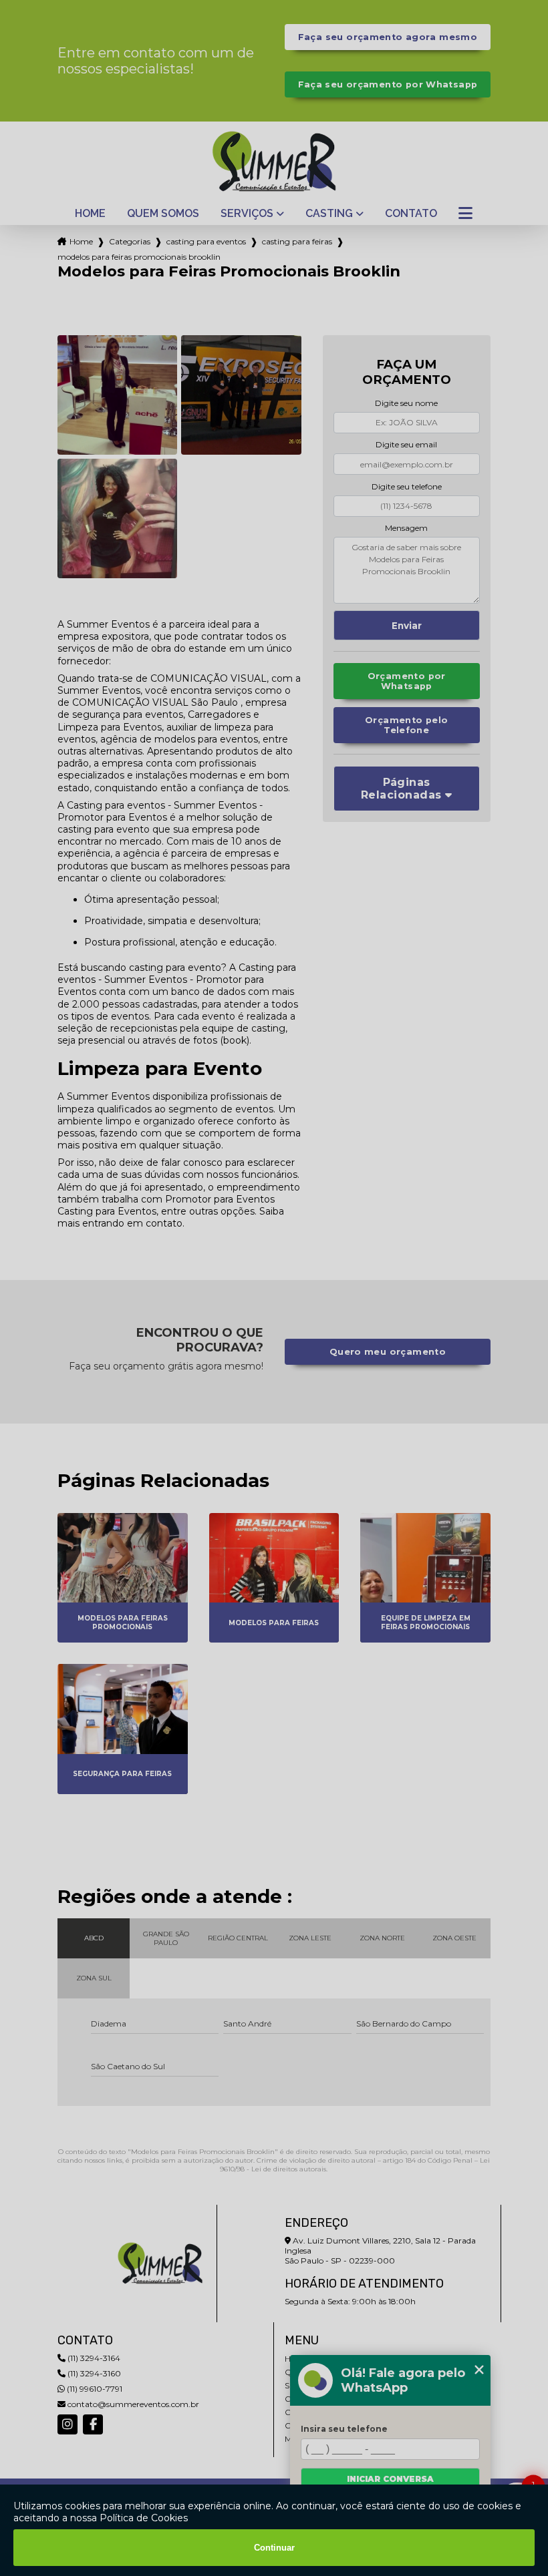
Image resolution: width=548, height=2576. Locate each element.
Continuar (274, 2548)
